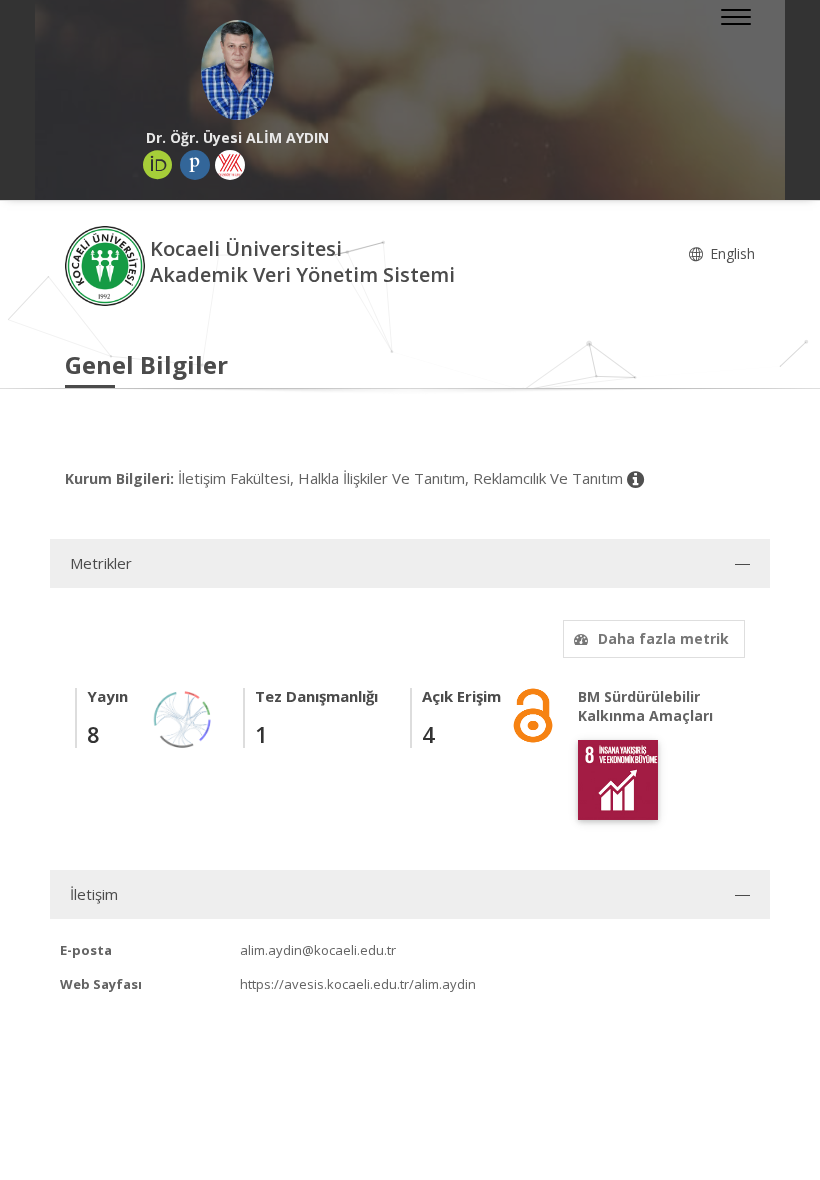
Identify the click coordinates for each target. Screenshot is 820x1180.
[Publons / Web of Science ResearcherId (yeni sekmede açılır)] (195, 165)
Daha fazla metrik (663, 638)
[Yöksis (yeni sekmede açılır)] (230, 165)
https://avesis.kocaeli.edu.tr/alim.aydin (358, 984)
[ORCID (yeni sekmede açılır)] (158, 165)
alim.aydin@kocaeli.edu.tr (318, 950)
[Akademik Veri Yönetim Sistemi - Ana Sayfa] (107, 264)
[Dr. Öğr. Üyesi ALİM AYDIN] (237, 70)
